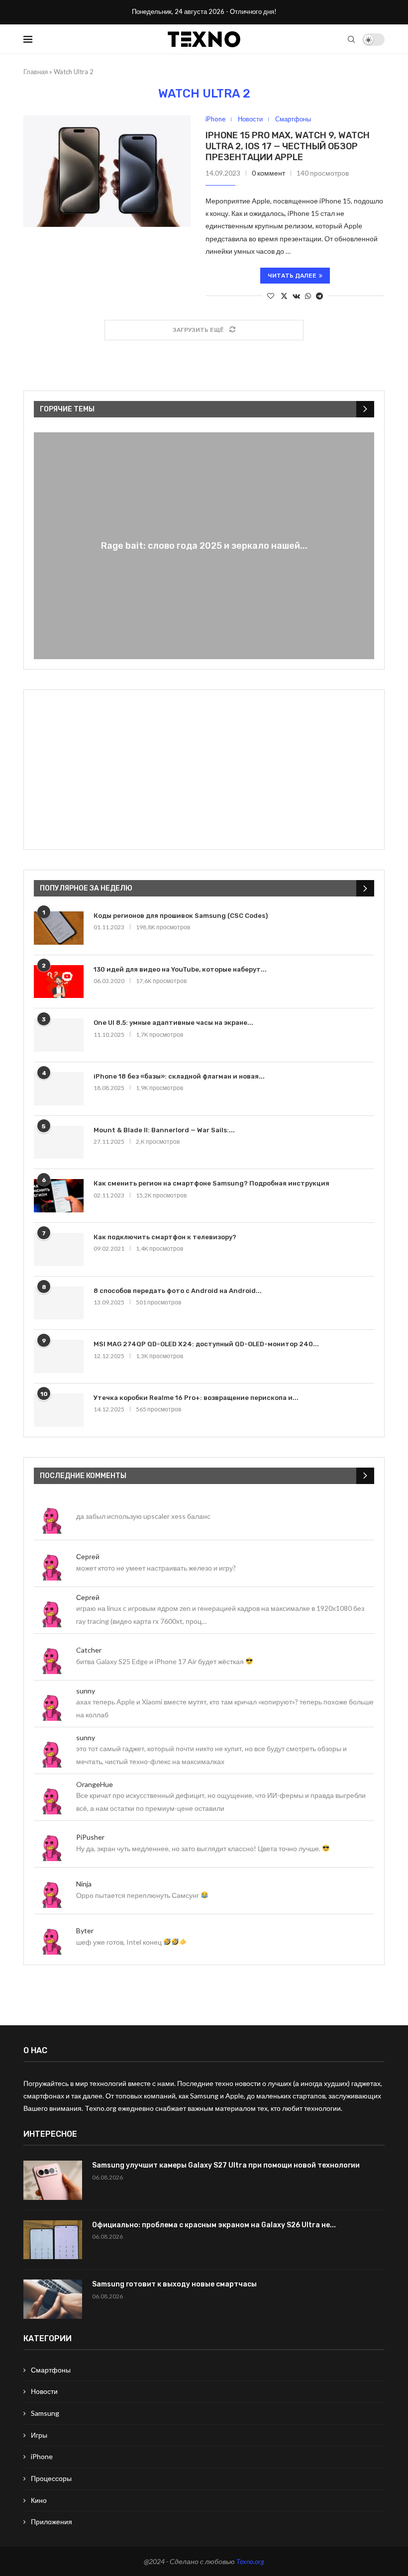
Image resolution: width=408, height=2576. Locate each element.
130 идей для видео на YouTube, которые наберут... (180, 969)
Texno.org (250, 2561)
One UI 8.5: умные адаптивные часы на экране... (173, 1023)
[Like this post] (271, 296)
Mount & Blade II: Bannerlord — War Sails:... (164, 1130)
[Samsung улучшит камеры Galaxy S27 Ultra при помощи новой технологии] (53, 2180)
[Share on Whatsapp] (308, 296)
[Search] (351, 39)
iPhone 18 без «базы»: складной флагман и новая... (179, 1076)
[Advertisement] (204, 770)
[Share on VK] (296, 296)
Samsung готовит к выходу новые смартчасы (174, 2284)
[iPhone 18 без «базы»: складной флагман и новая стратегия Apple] (59, 1089)
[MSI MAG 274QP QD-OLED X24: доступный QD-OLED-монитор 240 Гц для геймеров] (59, 1356)
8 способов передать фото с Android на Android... (178, 1291)
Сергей (88, 1556)
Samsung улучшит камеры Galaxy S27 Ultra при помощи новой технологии (226, 2165)
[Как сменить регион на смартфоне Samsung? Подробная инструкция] (59, 1196)
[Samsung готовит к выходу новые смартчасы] (53, 2299)
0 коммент (268, 173)
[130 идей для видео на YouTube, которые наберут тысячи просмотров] (59, 982)
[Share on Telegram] (319, 296)
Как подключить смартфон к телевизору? (165, 1237)
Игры (39, 2435)
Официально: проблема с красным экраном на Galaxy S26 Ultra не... (214, 2225)
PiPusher (90, 1837)
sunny (86, 1691)
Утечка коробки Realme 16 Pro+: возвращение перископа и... (196, 1398)
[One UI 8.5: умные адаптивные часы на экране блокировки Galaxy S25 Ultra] (59, 1035)
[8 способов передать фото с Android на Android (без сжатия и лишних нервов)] (59, 1303)
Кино (39, 2500)
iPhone (42, 2456)
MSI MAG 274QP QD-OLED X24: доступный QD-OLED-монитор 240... (206, 1344)
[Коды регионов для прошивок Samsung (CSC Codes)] (59, 928)
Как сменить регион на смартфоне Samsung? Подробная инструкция (211, 1183)
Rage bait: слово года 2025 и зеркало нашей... (204, 546)
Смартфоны (51, 2370)
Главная (36, 72)
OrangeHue (95, 1784)
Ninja (84, 1884)
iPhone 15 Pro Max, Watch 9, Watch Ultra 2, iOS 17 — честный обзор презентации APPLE (288, 146)
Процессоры (51, 2478)
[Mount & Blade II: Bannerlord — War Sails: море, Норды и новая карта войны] (59, 1142)
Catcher (89, 1650)
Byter (85, 1931)
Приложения (51, 2522)
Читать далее (292, 276)
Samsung (45, 2413)
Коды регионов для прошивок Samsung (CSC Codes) (181, 916)
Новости (44, 2391)
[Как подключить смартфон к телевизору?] (59, 1249)
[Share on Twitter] (284, 296)
